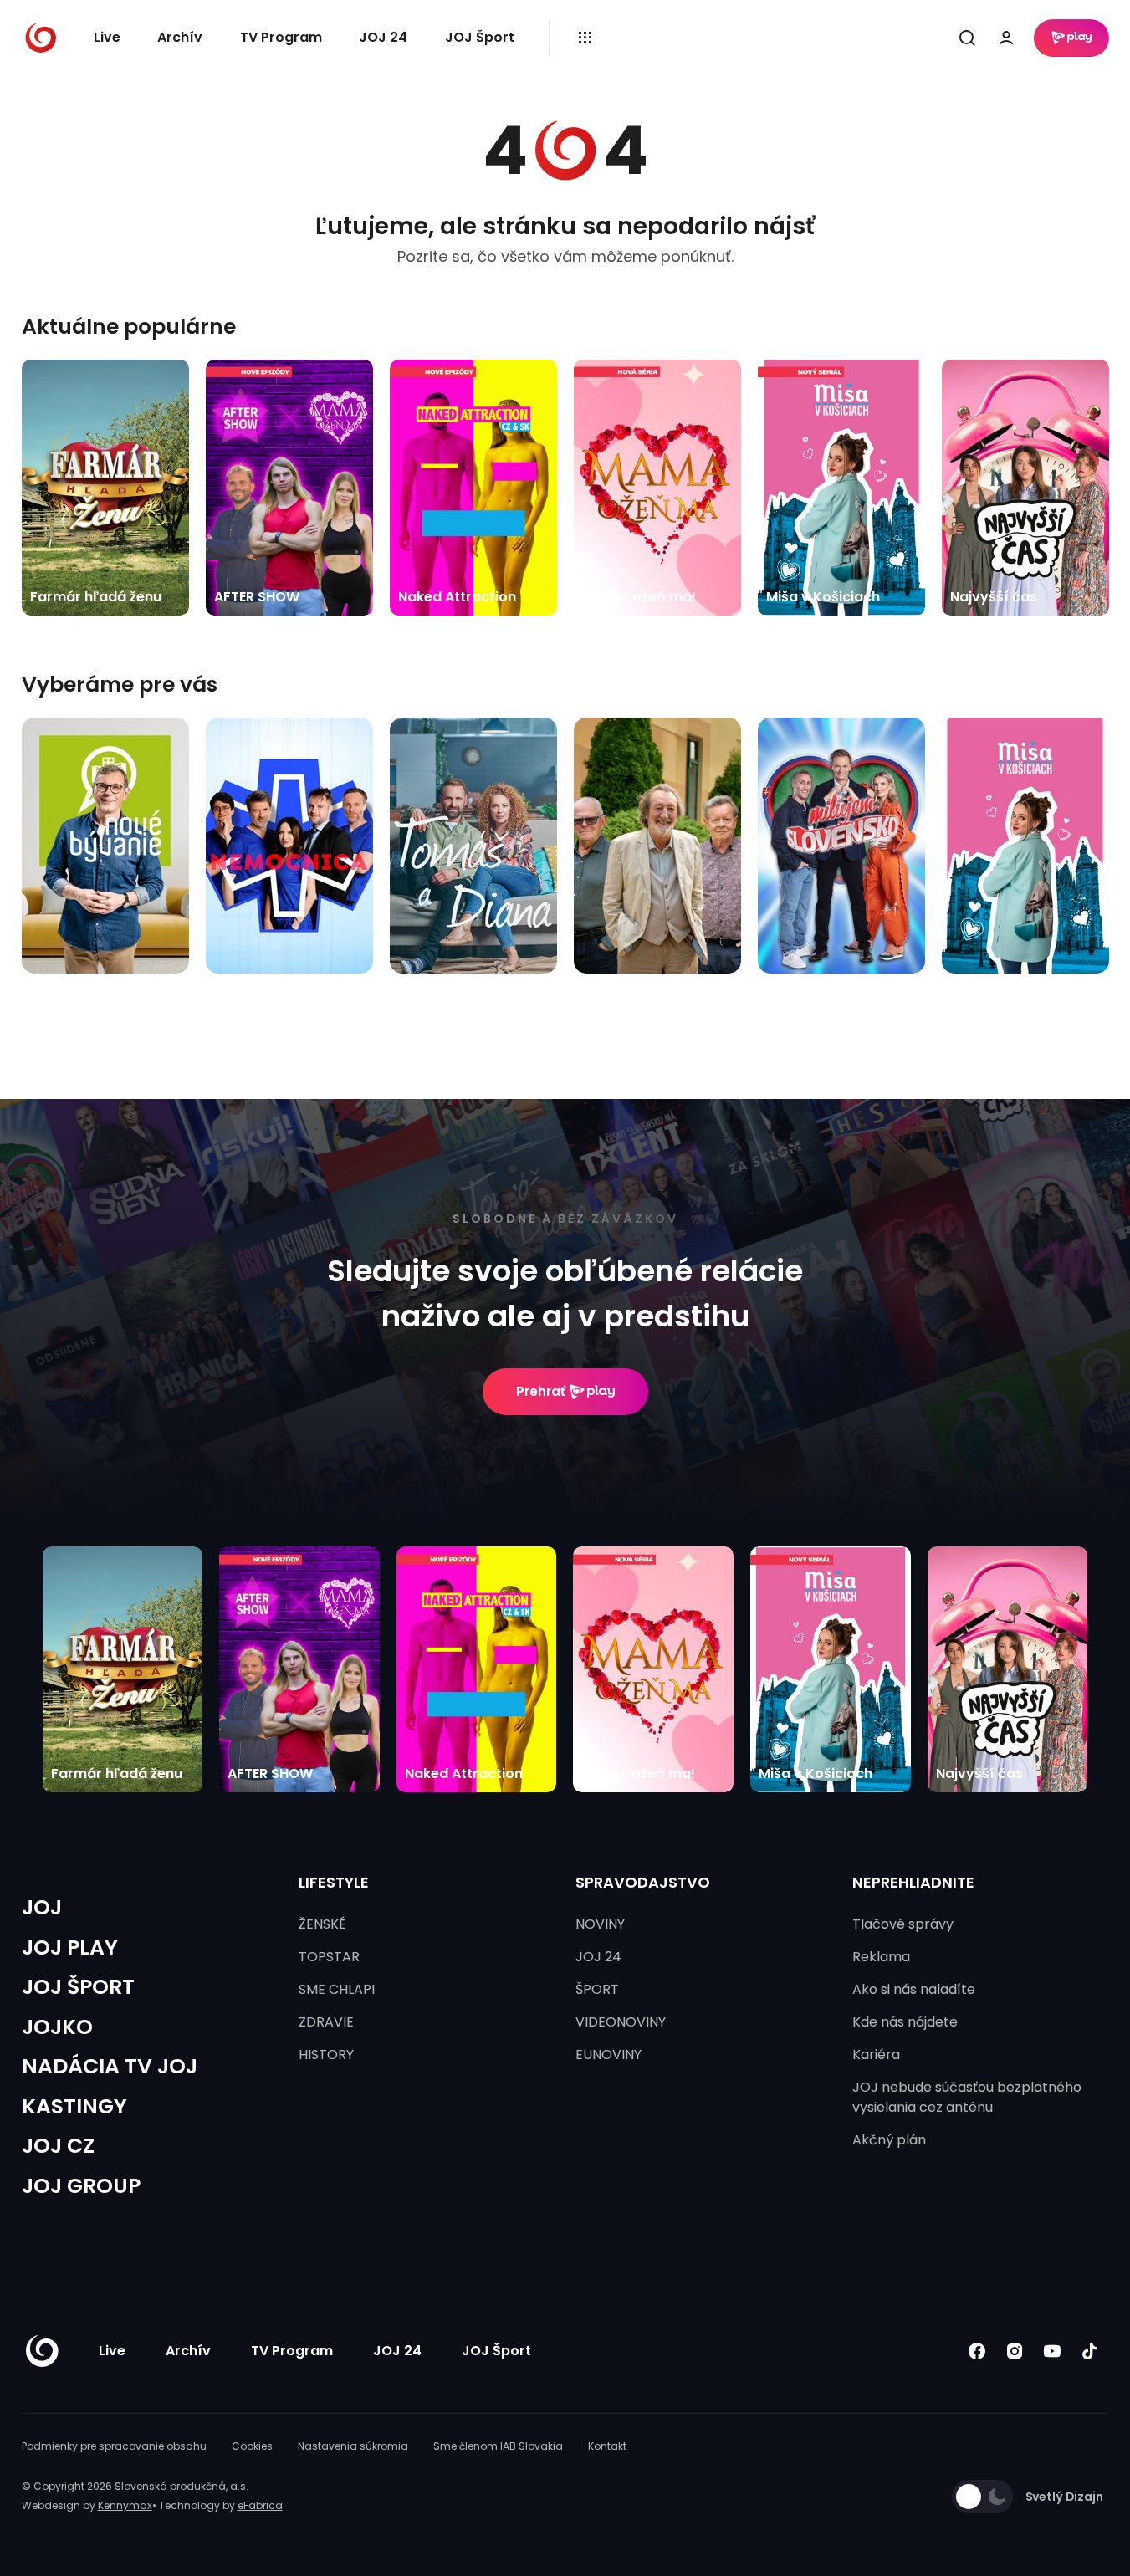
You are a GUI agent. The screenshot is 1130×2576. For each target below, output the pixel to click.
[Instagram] (1015, 2351)
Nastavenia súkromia (353, 2446)
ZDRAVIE (326, 2022)
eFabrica (260, 2505)
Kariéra (876, 2055)
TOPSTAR (329, 1957)
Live (107, 37)
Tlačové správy (903, 1924)
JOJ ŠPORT (78, 1987)
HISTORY (326, 2055)
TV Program (281, 37)
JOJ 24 (383, 37)
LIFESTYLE (334, 1882)
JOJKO (57, 2027)
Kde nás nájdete (905, 2022)
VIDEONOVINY (621, 2022)
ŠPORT (597, 1989)
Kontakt (607, 2446)
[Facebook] (977, 2351)
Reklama (881, 1957)
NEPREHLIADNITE (913, 1882)
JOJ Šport (480, 37)
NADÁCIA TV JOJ (110, 2066)
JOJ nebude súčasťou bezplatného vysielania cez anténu (967, 2097)
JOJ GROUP (81, 2186)
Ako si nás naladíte (914, 1989)
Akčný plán (889, 2140)
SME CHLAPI (337, 1989)
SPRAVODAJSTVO (643, 1882)
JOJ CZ (58, 2146)
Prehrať (541, 1391)
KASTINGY (74, 2106)
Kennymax (125, 2505)
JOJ (42, 1907)
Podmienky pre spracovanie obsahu (114, 2446)
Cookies (252, 2446)
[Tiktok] (1090, 2351)
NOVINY (600, 1924)
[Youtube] (1053, 2351)
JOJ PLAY (70, 1947)
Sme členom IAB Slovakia (498, 2446)
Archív (180, 37)
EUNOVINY (608, 2055)
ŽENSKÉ (322, 1924)
